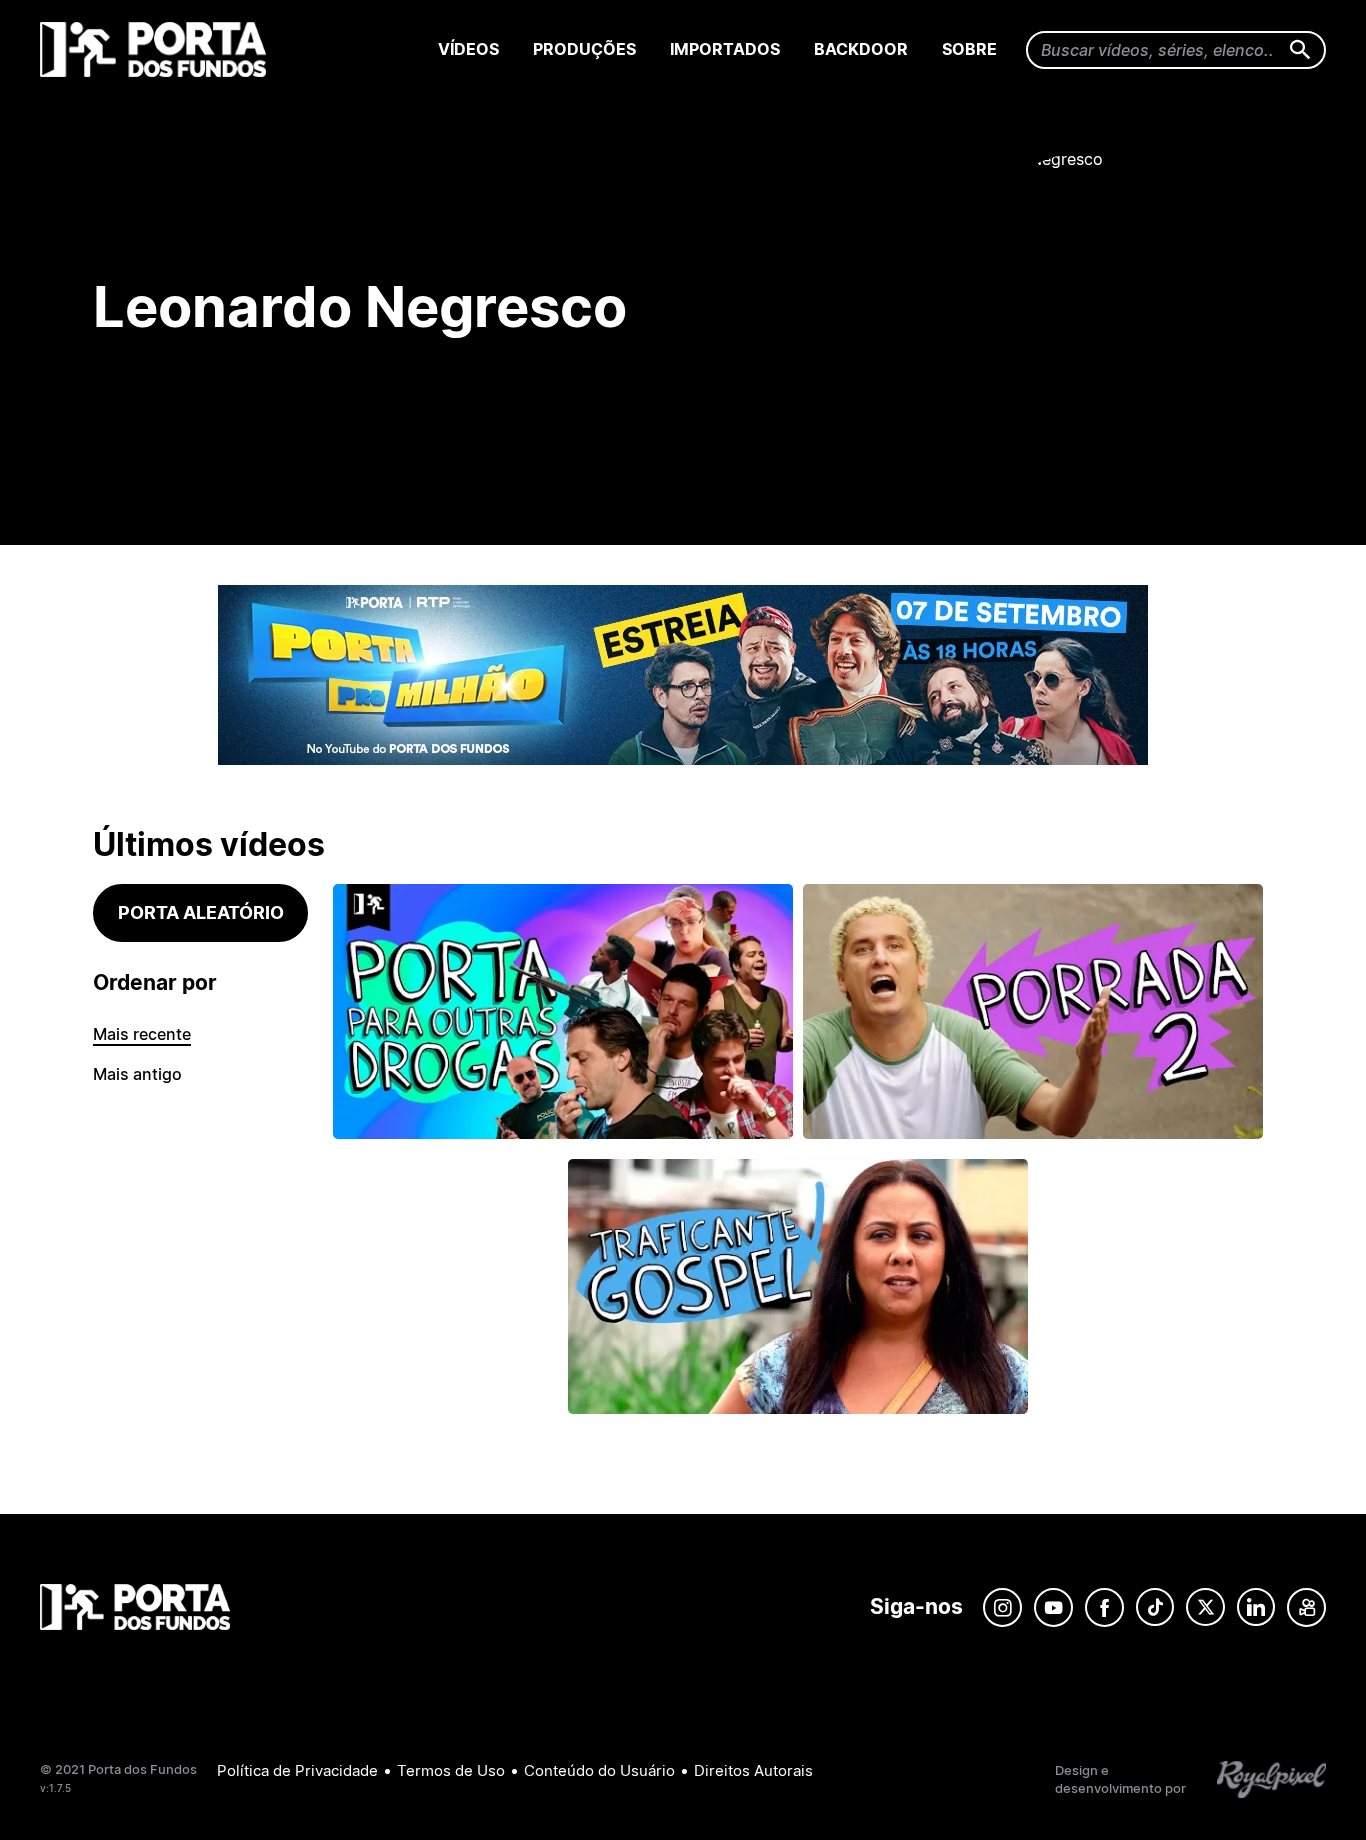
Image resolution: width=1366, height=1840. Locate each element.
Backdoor (861, 49)
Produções (584, 49)
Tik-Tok (1155, 1607)
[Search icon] (1300, 50)
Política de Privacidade (297, 1770)
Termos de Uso (451, 1770)
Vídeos (468, 49)
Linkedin (1256, 1607)
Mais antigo (137, 1074)
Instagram (1002, 1607)
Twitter (1205, 1607)
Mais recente (142, 1034)
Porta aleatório (201, 912)
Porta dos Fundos (157, 49)
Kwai (1306, 1607)
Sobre (969, 49)
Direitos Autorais (753, 1770)
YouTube (1053, 1607)
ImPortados (725, 49)
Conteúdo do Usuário (599, 1770)
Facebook (1104, 1607)
